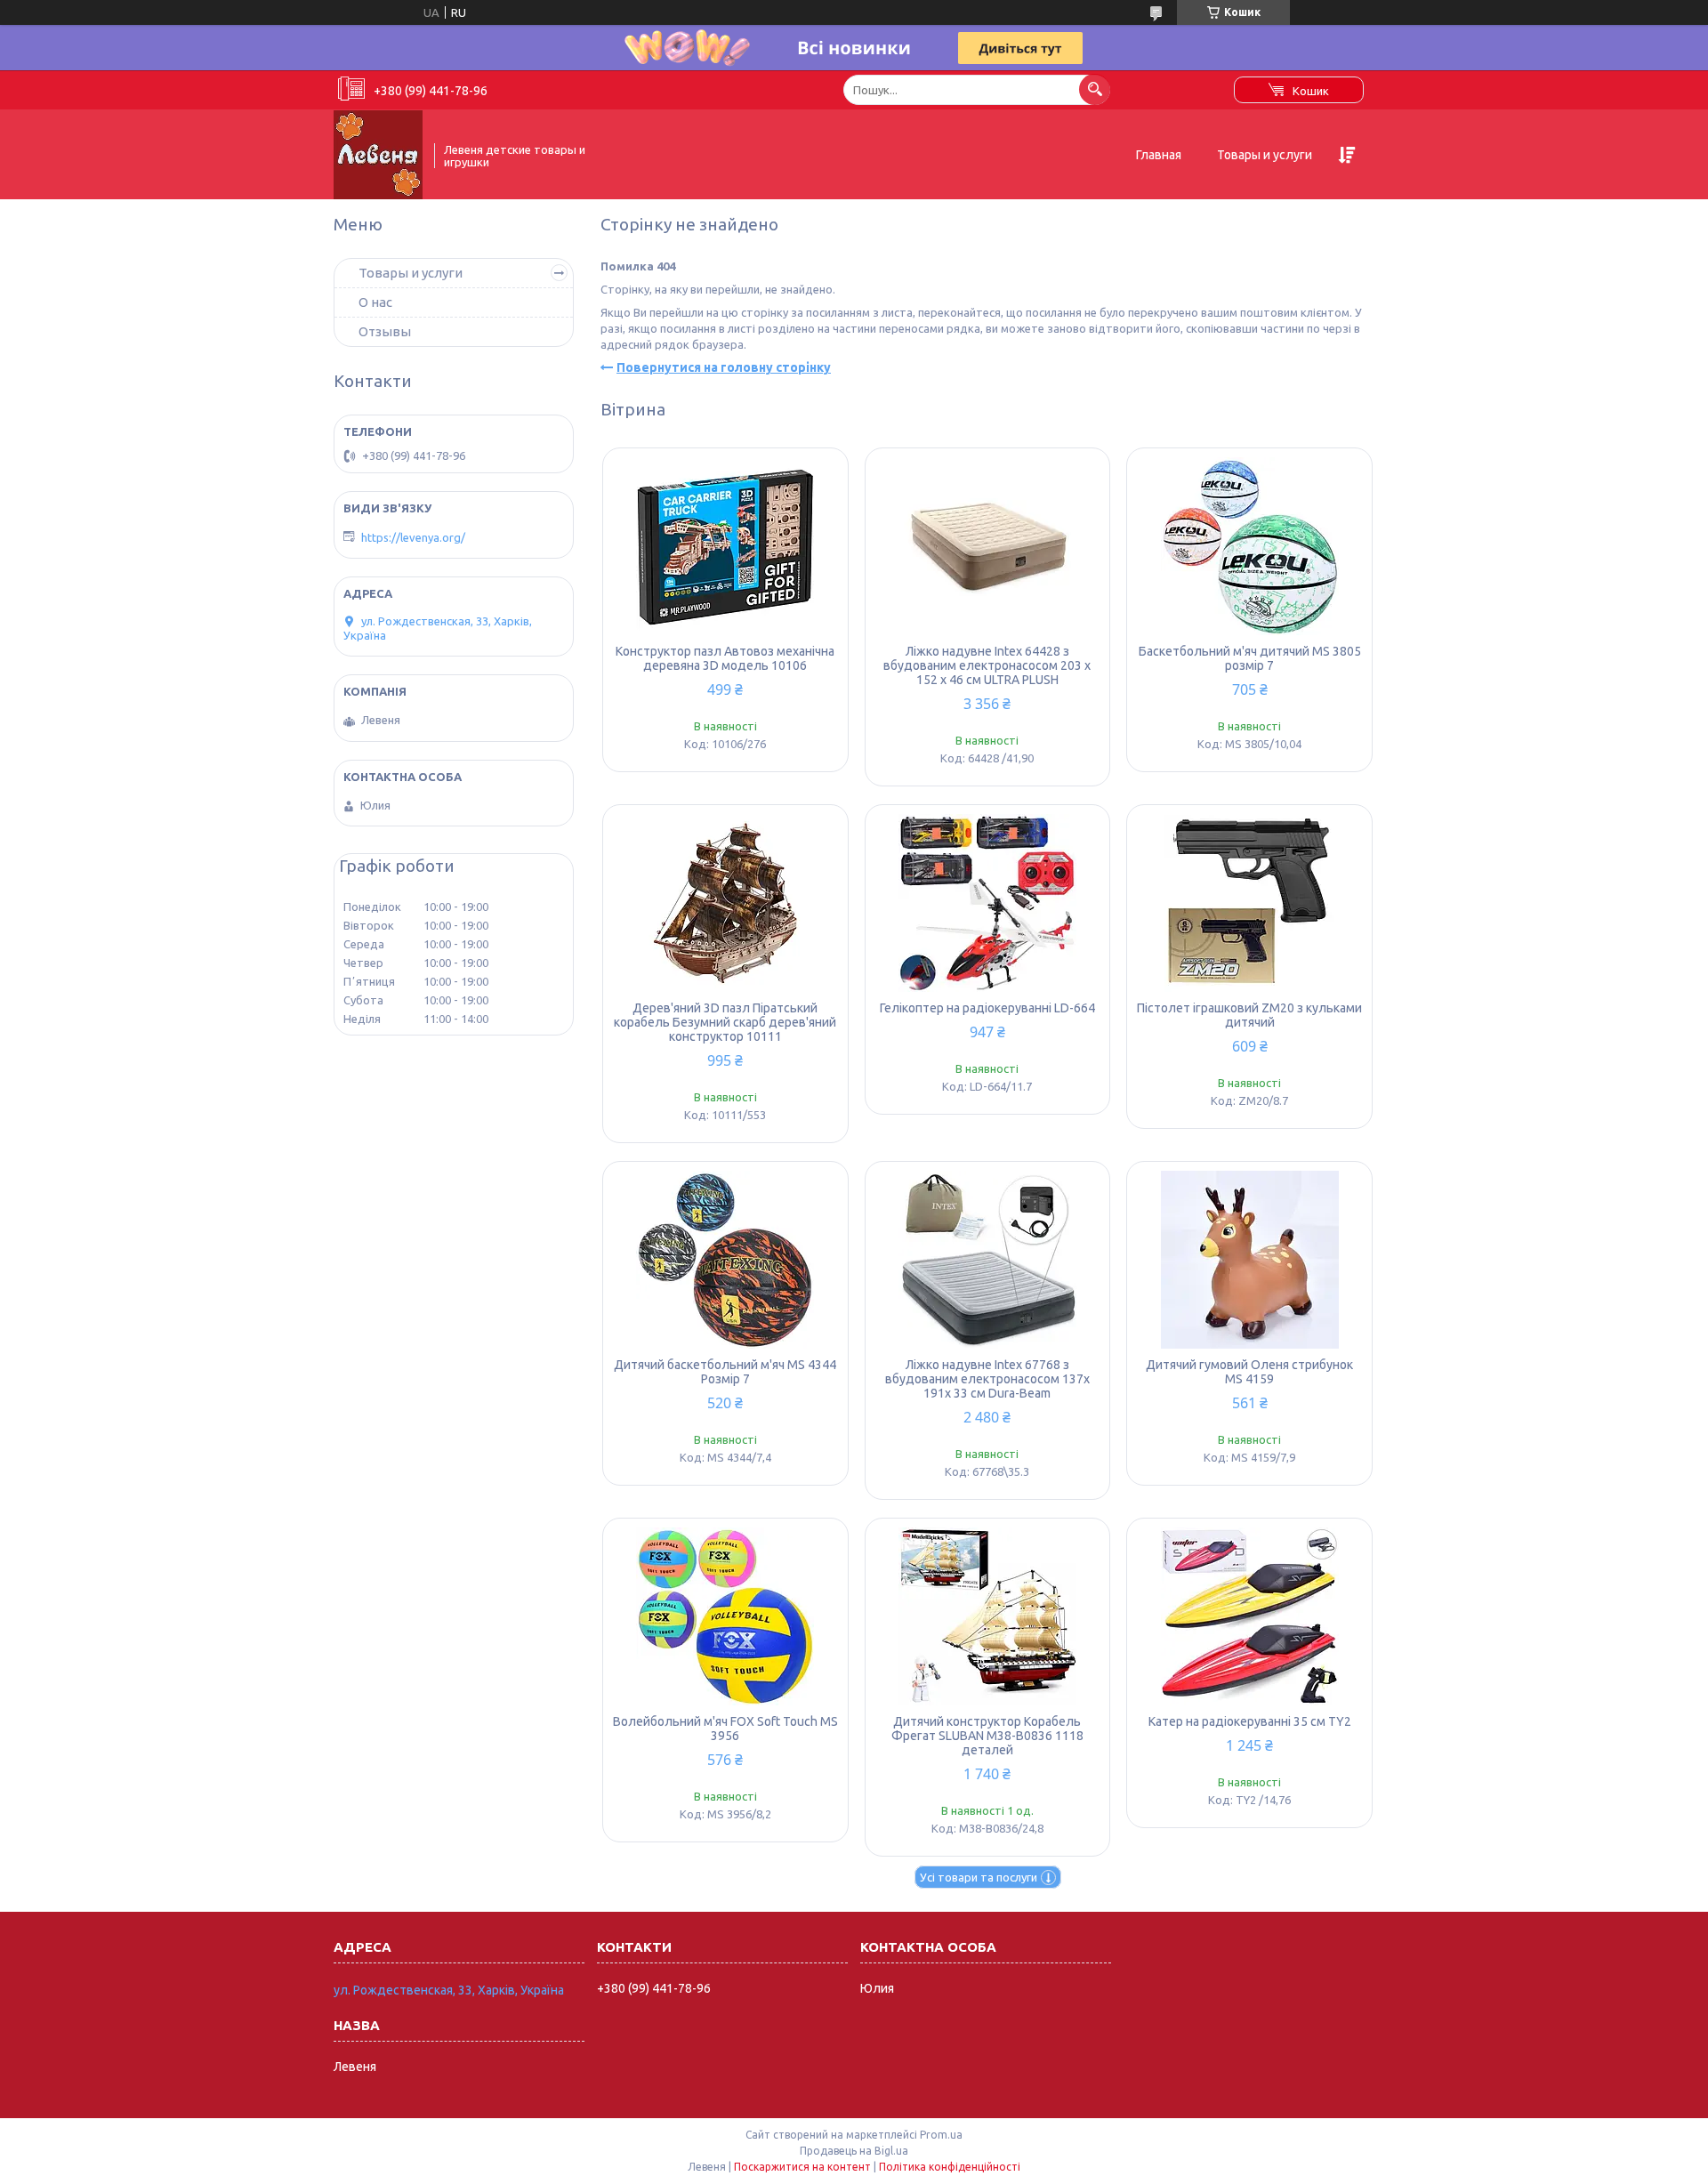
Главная (1159, 155)
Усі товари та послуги (979, 1877)
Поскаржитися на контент (802, 2167)
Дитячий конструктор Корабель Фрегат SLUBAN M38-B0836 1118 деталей (987, 1736)
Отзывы (385, 331)
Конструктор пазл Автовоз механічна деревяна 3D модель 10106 (725, 658)
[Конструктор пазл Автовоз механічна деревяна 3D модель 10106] (725, 546)
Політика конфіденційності (950, 2167)
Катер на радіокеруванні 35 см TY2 (1250, 1721)
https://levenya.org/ (413, 537)
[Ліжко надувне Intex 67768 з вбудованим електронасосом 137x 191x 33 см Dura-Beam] (988, 1260)
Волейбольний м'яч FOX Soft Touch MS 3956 (725, 1729)
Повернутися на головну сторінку (724, 367)
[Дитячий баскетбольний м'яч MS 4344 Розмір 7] (725, 1260)
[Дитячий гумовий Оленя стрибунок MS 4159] (1249, 1260)
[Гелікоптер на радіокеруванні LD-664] (988, 903)
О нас (375, 302)
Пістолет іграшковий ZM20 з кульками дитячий (1249, 1015)
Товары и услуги (1265, 155)
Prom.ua (941, 2135)
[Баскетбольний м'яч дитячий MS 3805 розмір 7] (1249, 546)
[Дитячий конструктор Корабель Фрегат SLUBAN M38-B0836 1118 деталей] (988, 1616)
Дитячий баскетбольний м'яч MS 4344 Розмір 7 (725, 1372)
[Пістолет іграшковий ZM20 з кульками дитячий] (1249, 903)
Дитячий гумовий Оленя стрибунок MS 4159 (1249, 1372)
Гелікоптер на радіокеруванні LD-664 (987, 1008)
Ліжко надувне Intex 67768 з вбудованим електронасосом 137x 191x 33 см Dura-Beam (987, 1379)
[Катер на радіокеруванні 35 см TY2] (1249, 1616)
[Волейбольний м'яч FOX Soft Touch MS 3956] (725, 1616)
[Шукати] (1095, 89)
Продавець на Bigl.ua (854, 2151)
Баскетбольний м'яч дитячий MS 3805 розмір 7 (1250, 658)
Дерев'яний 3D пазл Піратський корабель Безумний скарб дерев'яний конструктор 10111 (725, 1022)
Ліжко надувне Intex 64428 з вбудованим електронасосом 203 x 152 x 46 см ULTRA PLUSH (987, 665)
